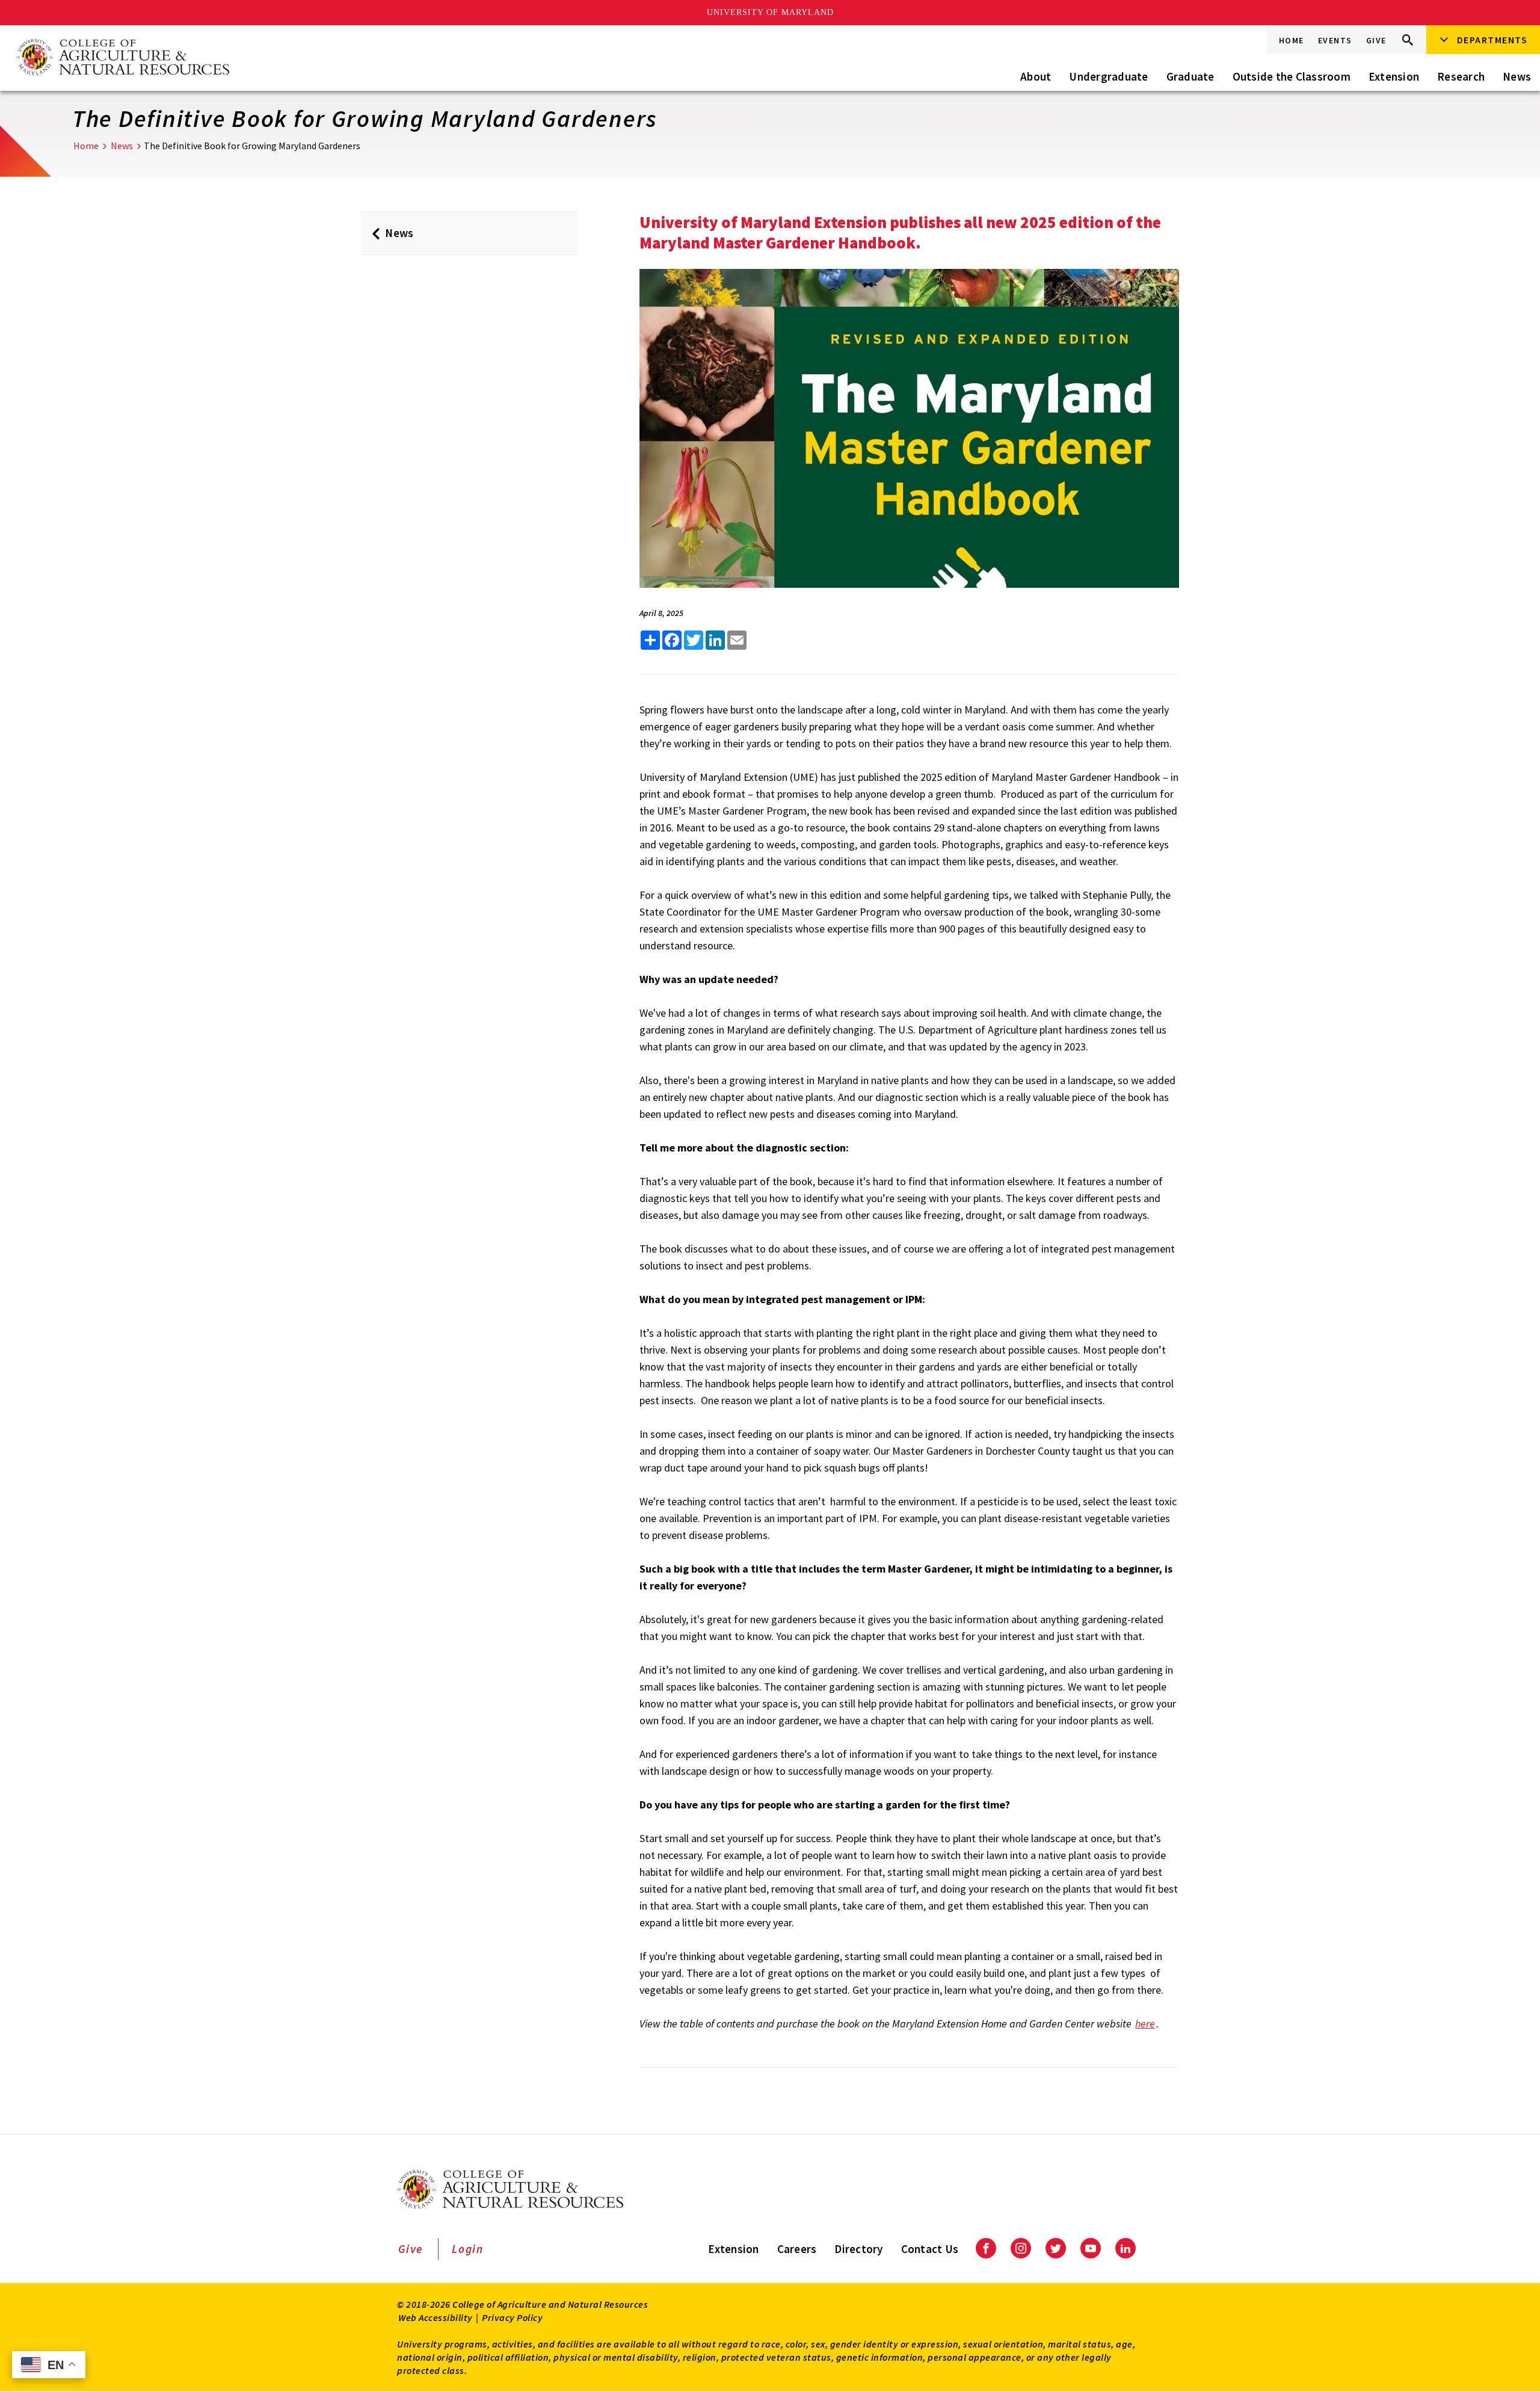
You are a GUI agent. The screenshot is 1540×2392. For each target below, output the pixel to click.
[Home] (122, 58)
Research (1461, 76)
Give (1376, 40)
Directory (858, 2249)
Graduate (1190, 76)
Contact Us (930, 2249)
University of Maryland (770, 12)
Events (1335, 40)
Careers (797, 2249)
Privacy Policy (512, 2317)
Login (468, 2249)
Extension (1394, 76)
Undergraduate (1108, 76)
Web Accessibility (436, 2317)
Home (1292, 40)
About (1036, 76)
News (1517, 76)
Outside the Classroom (1292, 76)
